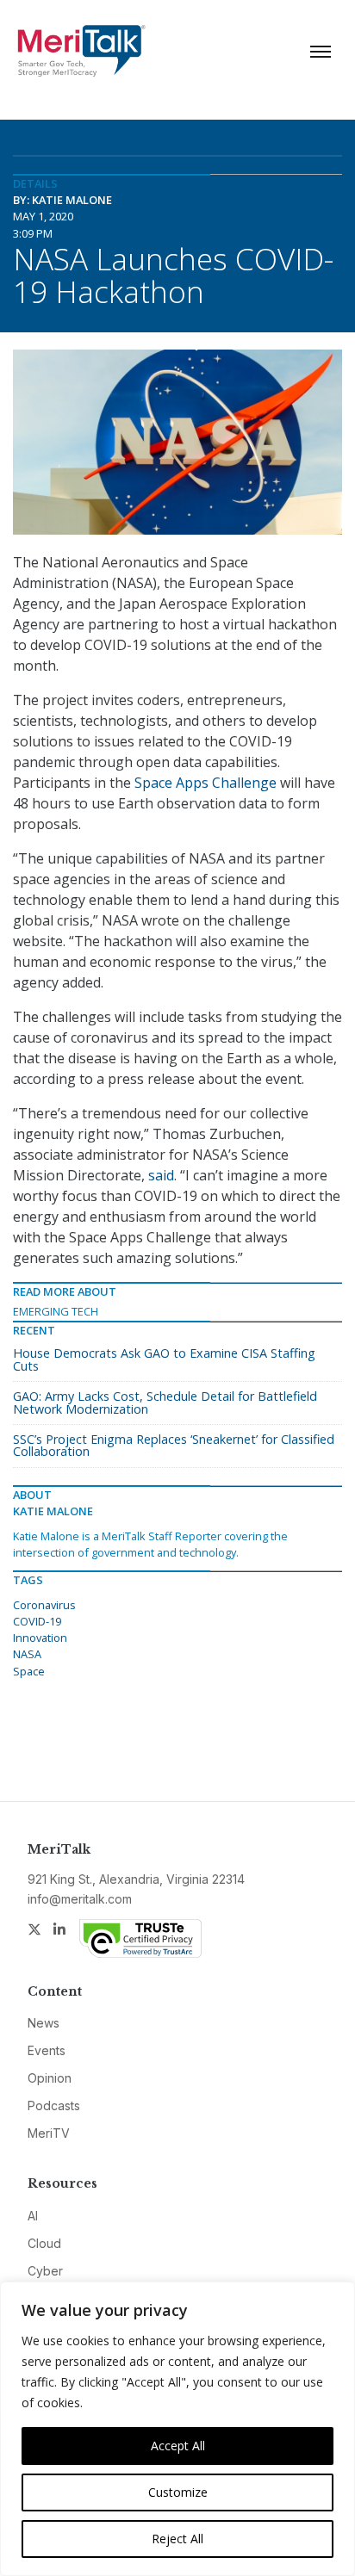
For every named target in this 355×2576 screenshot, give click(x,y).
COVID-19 (37, 1621)
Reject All (177, 2539)
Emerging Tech (56, 1311)
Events (47, 2050)
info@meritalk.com (80, 1899)
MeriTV (49, 2133)
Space (29, 1671)
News (44, 2023)
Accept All (178, 2446)
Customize (178, 2492)
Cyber (45, 2271)
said (161, 1175)
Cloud (44, 2243)
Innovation (40, 1638)
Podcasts (54, 2105)
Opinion (50, 2078)
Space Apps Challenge (206, 783)
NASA (27, 1654)
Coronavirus (44, 1605)
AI (33, 2216)
